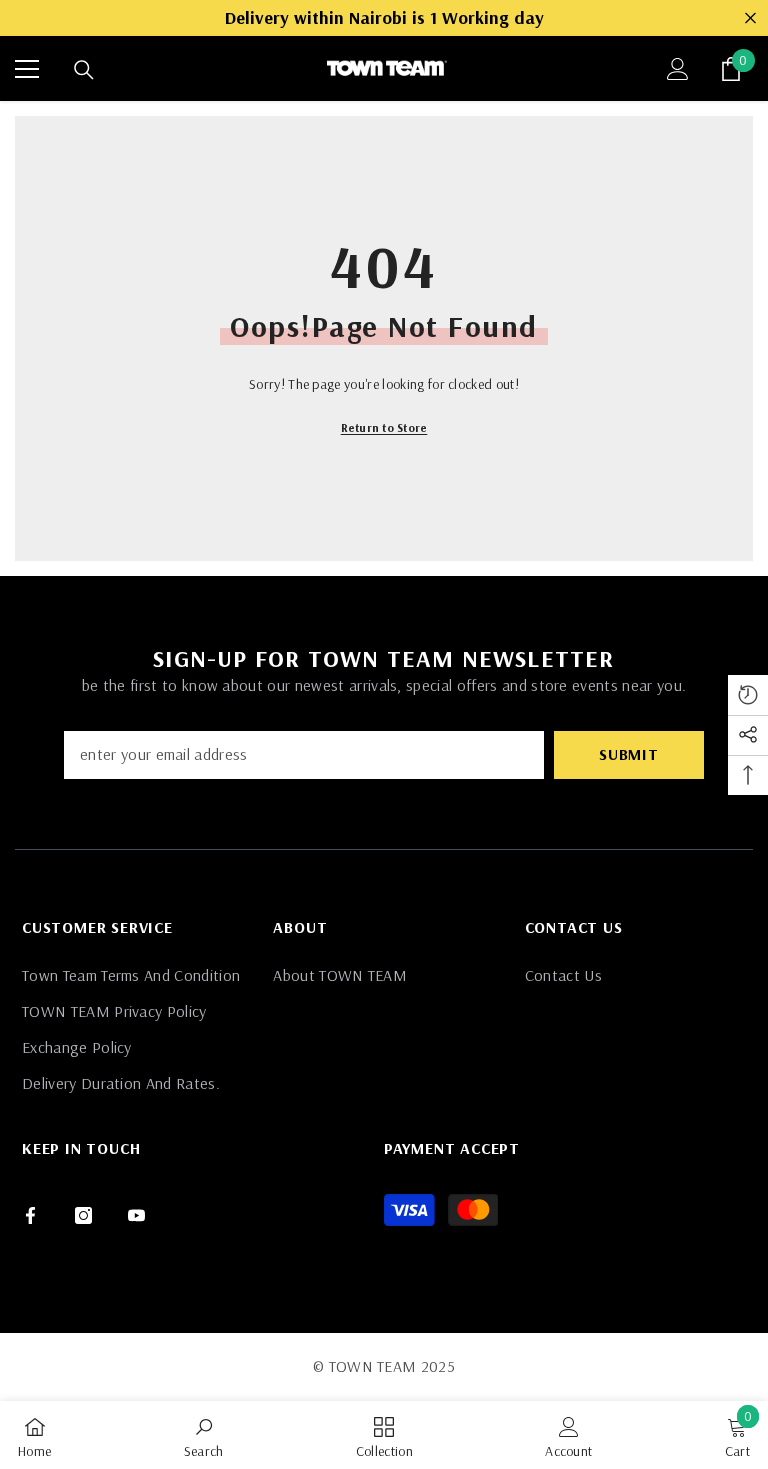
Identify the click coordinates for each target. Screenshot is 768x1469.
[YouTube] (136, 1215)
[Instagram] (83, 1215)
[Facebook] (30, 1215)
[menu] (27, 69)
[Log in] (678, 69)
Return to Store (384, 427)
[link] (204, 1435)
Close (750, 18)
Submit (629, 754)
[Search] (84, 70)
